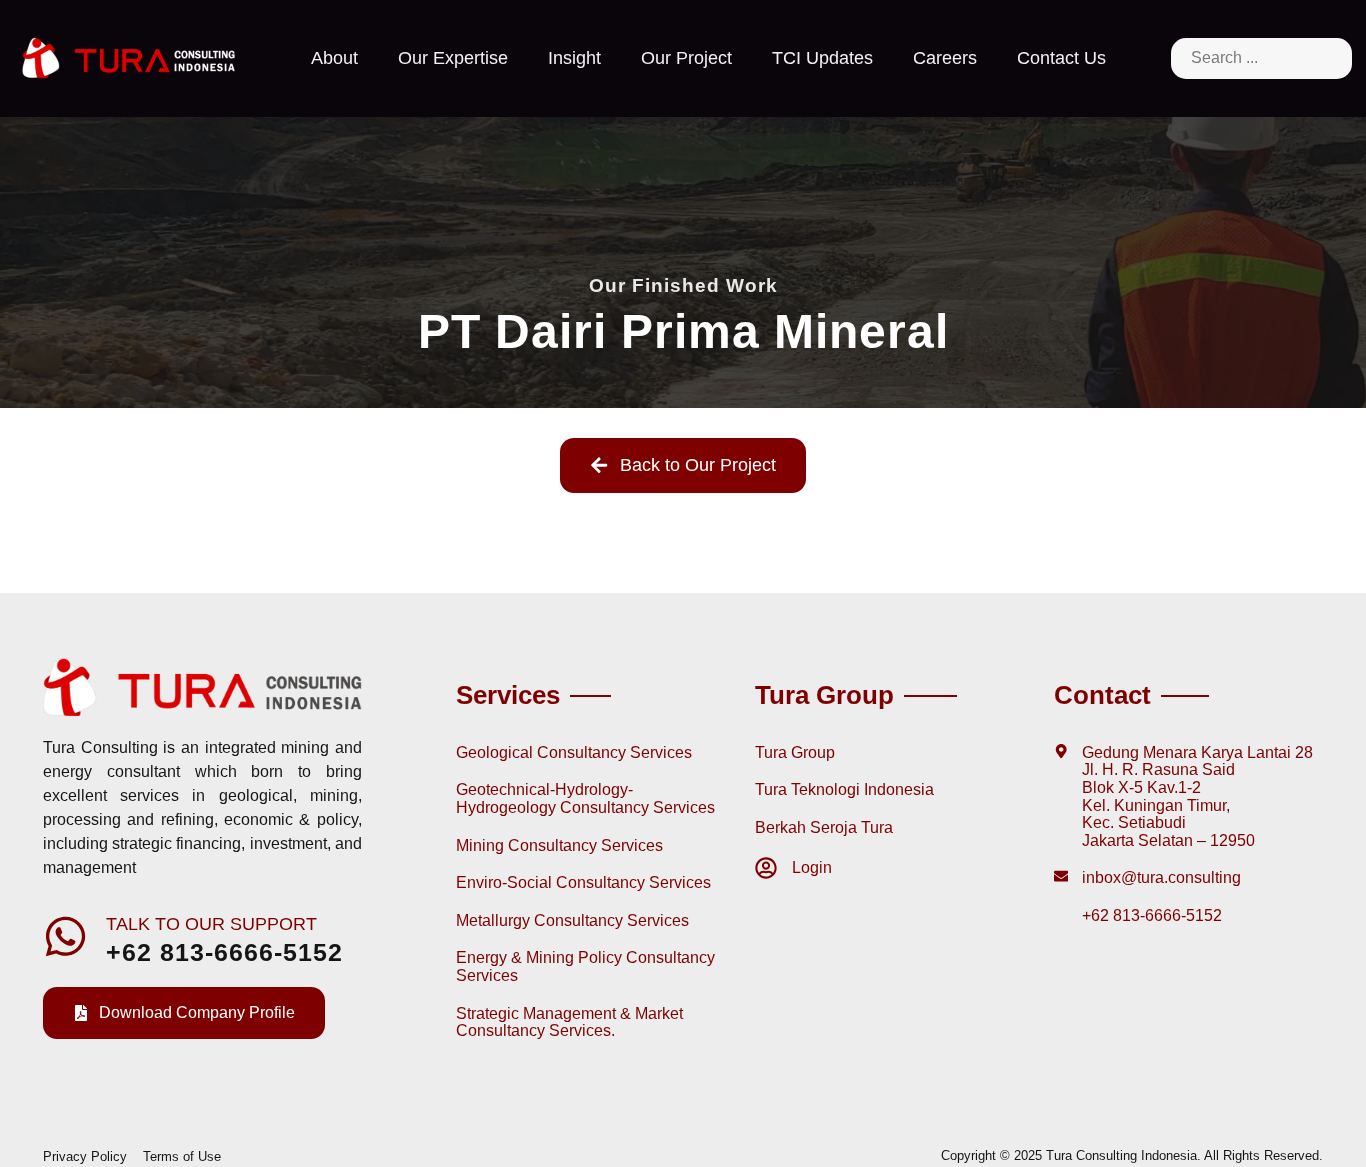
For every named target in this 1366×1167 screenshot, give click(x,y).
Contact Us (1061, 57)
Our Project (686, 57)
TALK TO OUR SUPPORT (211, 923)
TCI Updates (822, 57)
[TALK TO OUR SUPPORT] (65, 936)
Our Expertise (453, 57)
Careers (945, 57)
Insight (574, 57)
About (334, 57)
